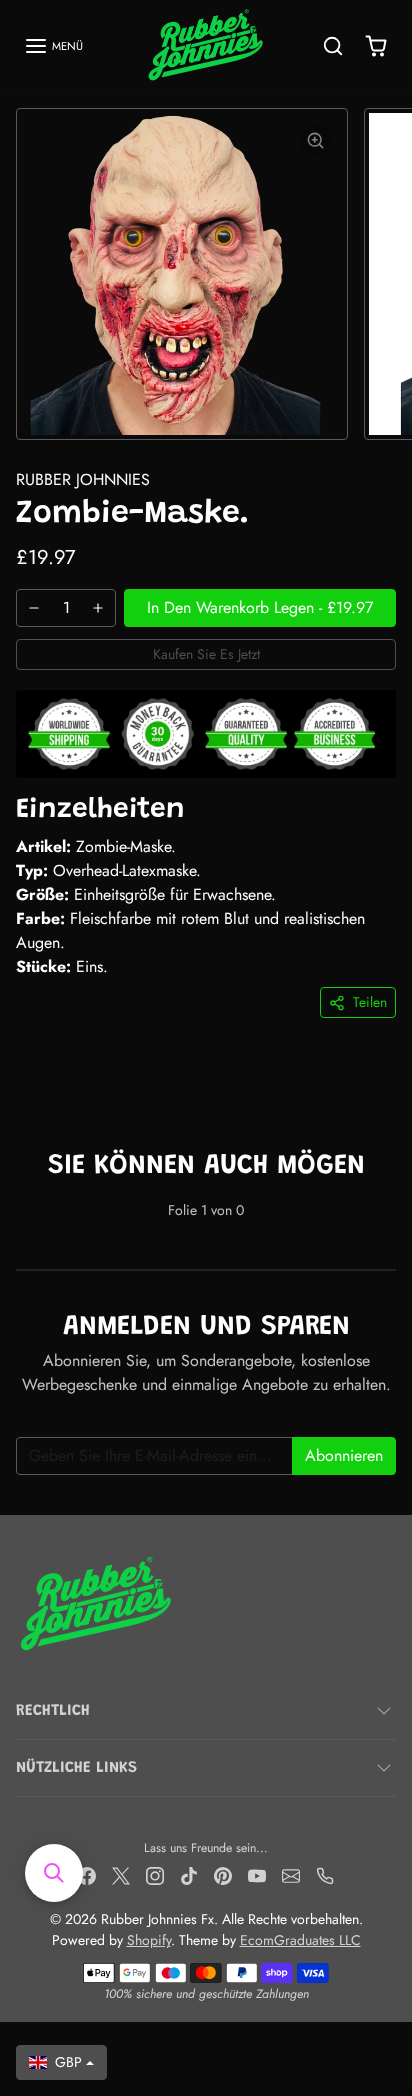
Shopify (149, 1940)
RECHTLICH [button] (53, 1711)
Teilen (370, 1002)
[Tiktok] (189, 1874)
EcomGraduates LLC (300, 1940)
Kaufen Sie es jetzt (206, 654)
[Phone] (325, 1874)
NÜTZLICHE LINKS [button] (76, 1768)
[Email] (291, 1874)
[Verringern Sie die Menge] (34, 608)
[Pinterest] (223, 1874)
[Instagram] (155, 1874)
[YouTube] (257, 1874)
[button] (53, 46)
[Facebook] (87, 1874)
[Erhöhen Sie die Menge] (98, 608)
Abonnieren (344, 1455)
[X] (121, 1874)
